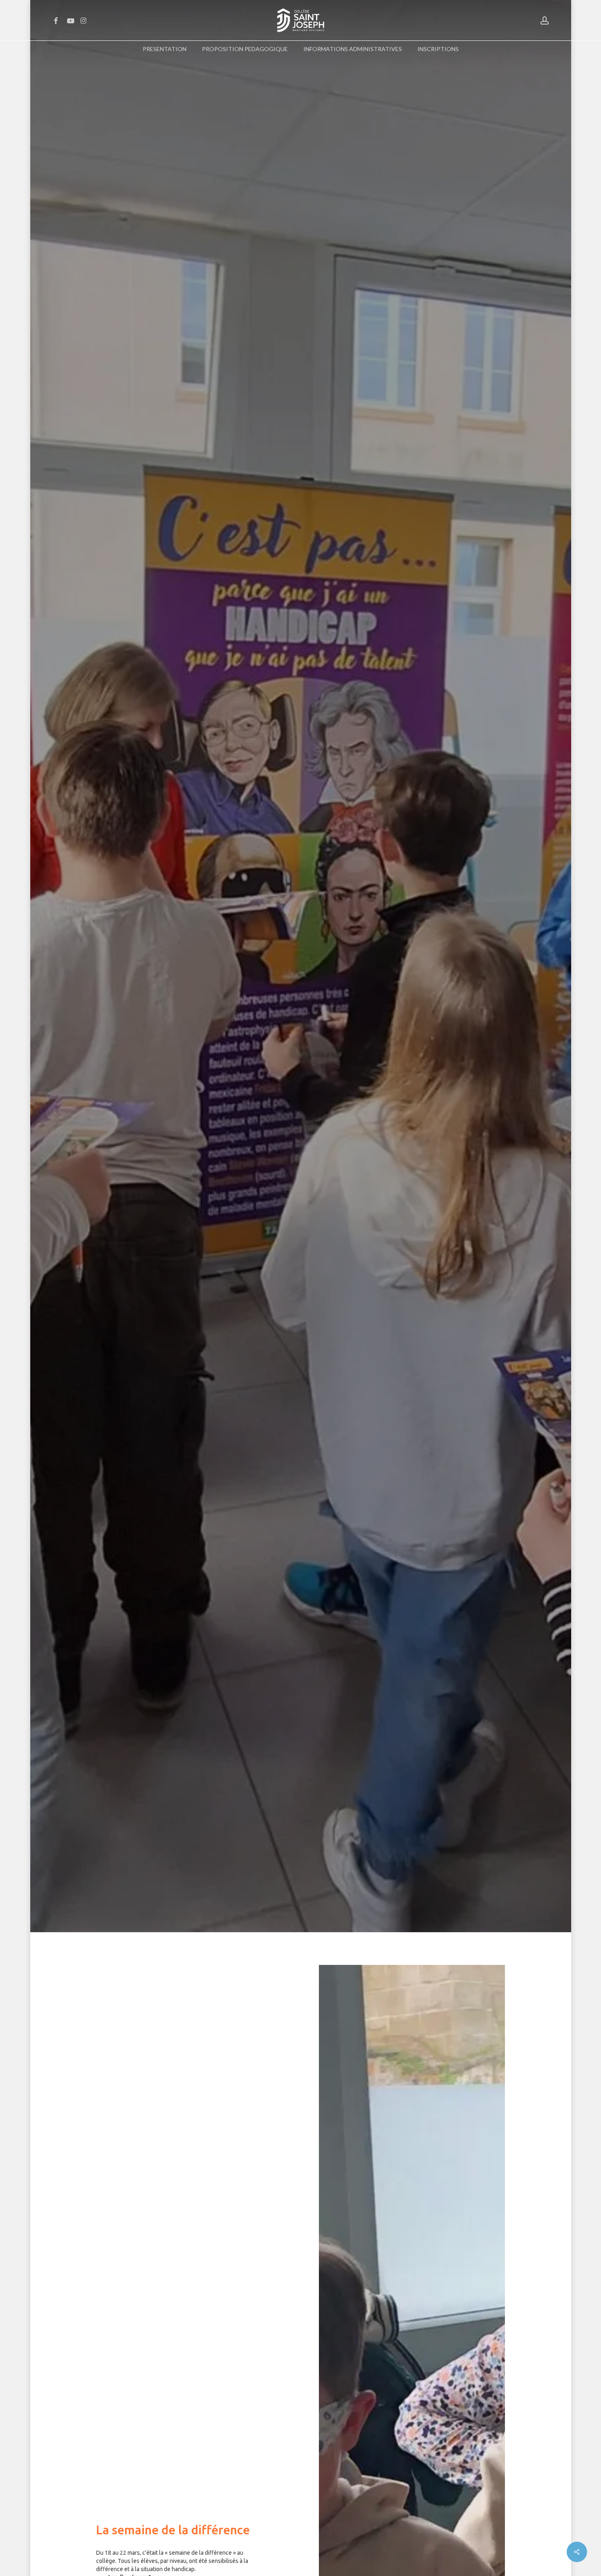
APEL (167, 1064)
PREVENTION (198, 1064)
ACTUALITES (137, 1064)
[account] (545, 21)
